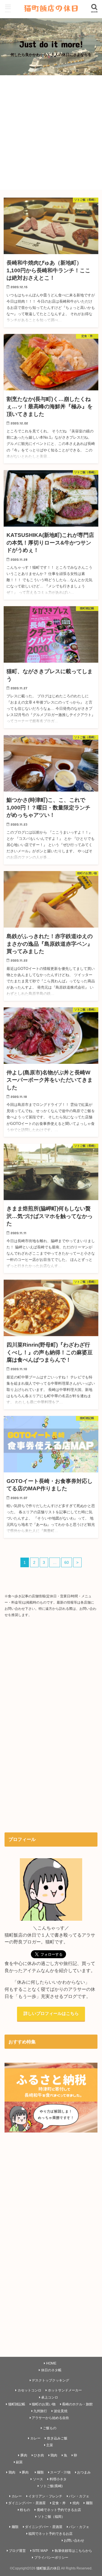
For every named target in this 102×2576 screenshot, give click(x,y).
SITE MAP (40, 2551)
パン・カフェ (79, 2496)
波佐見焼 (61, 2411)
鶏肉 (54, 2455)
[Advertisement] (51, 133)
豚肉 (24, 2455)
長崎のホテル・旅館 (77, 2404)
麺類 (40, 2472)
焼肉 (76, 2503)
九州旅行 (40, 2411)
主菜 (50, 2445)
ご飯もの (50, 2428)
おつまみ (84, 2472)
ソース (38, 2479)
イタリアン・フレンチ (45, 2496)
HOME (51, 2363)
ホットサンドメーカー (65, 2390)
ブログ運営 (17, 2551)
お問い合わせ (74, 2541)
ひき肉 (39, 2455)
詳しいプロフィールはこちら (51, 2014)
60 (67, 1562)
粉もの (25, 2510)
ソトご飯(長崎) (51, 2486)
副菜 (19, 2462)
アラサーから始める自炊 (50, 2418)
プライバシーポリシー (51, 2558)
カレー (35, 2438)
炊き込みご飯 (57, 2438)
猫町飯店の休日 (48, 2568)
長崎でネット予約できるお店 (59, 2510)
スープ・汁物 (60, 2472)
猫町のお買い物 (44, 2404)
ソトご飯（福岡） (51, 2517)
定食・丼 (59, 2503)
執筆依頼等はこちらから (73, 2551)
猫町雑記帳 (17, 2404)
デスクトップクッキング (50, 2380)
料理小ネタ (58, 2479)
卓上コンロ (50, 2397)
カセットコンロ (29, 2390)
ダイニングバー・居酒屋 (27, 2503)
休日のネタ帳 (51, 2370)
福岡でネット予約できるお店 (50, 2534)
